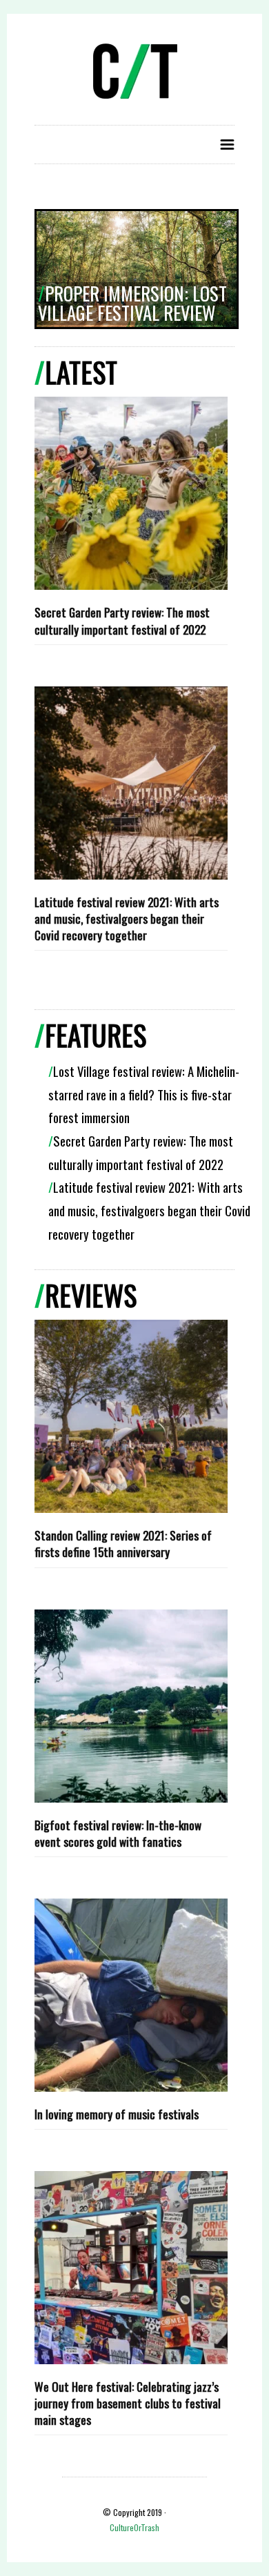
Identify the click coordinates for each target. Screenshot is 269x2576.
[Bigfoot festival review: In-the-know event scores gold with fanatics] (131, 1706)
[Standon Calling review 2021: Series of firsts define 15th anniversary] (131, 1416)
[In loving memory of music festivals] (131, 1995)
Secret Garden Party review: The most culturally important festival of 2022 (122, 620)
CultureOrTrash (134, 2527)
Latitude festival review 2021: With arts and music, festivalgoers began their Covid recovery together (127, 918)
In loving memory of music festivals (117, 2114)
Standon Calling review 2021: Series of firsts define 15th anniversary (123, 1543)
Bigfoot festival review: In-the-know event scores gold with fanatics (118, 1833)
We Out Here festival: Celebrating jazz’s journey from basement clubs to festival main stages (128, 2403)
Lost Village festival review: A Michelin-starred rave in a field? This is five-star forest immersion (144, 1094)
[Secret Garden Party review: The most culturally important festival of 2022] (131, 493)
